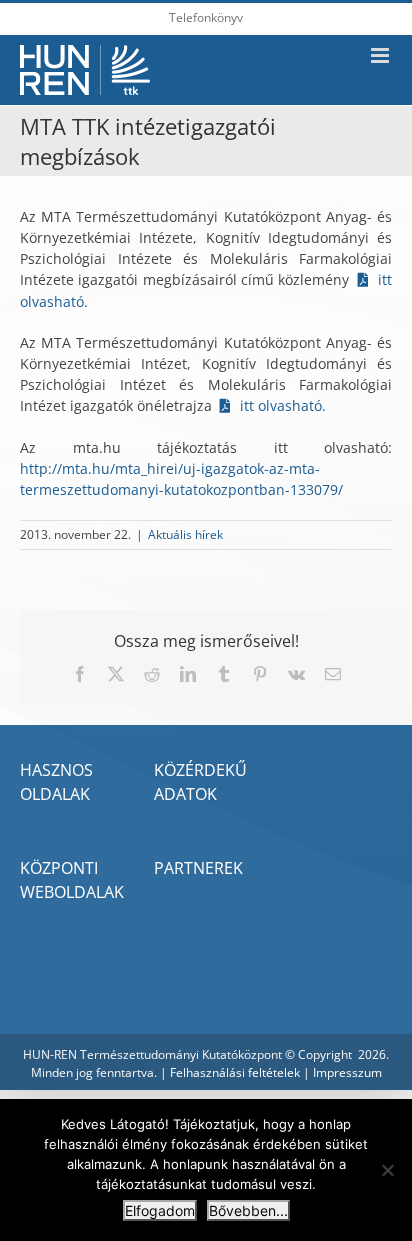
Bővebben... (248, 1210)
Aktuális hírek (185, 534)
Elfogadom (160, 1210)
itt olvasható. (281, 405)
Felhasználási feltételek (235, 1072)
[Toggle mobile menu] (381, 55)
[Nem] (387, 1170)
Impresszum (347, 1072)
